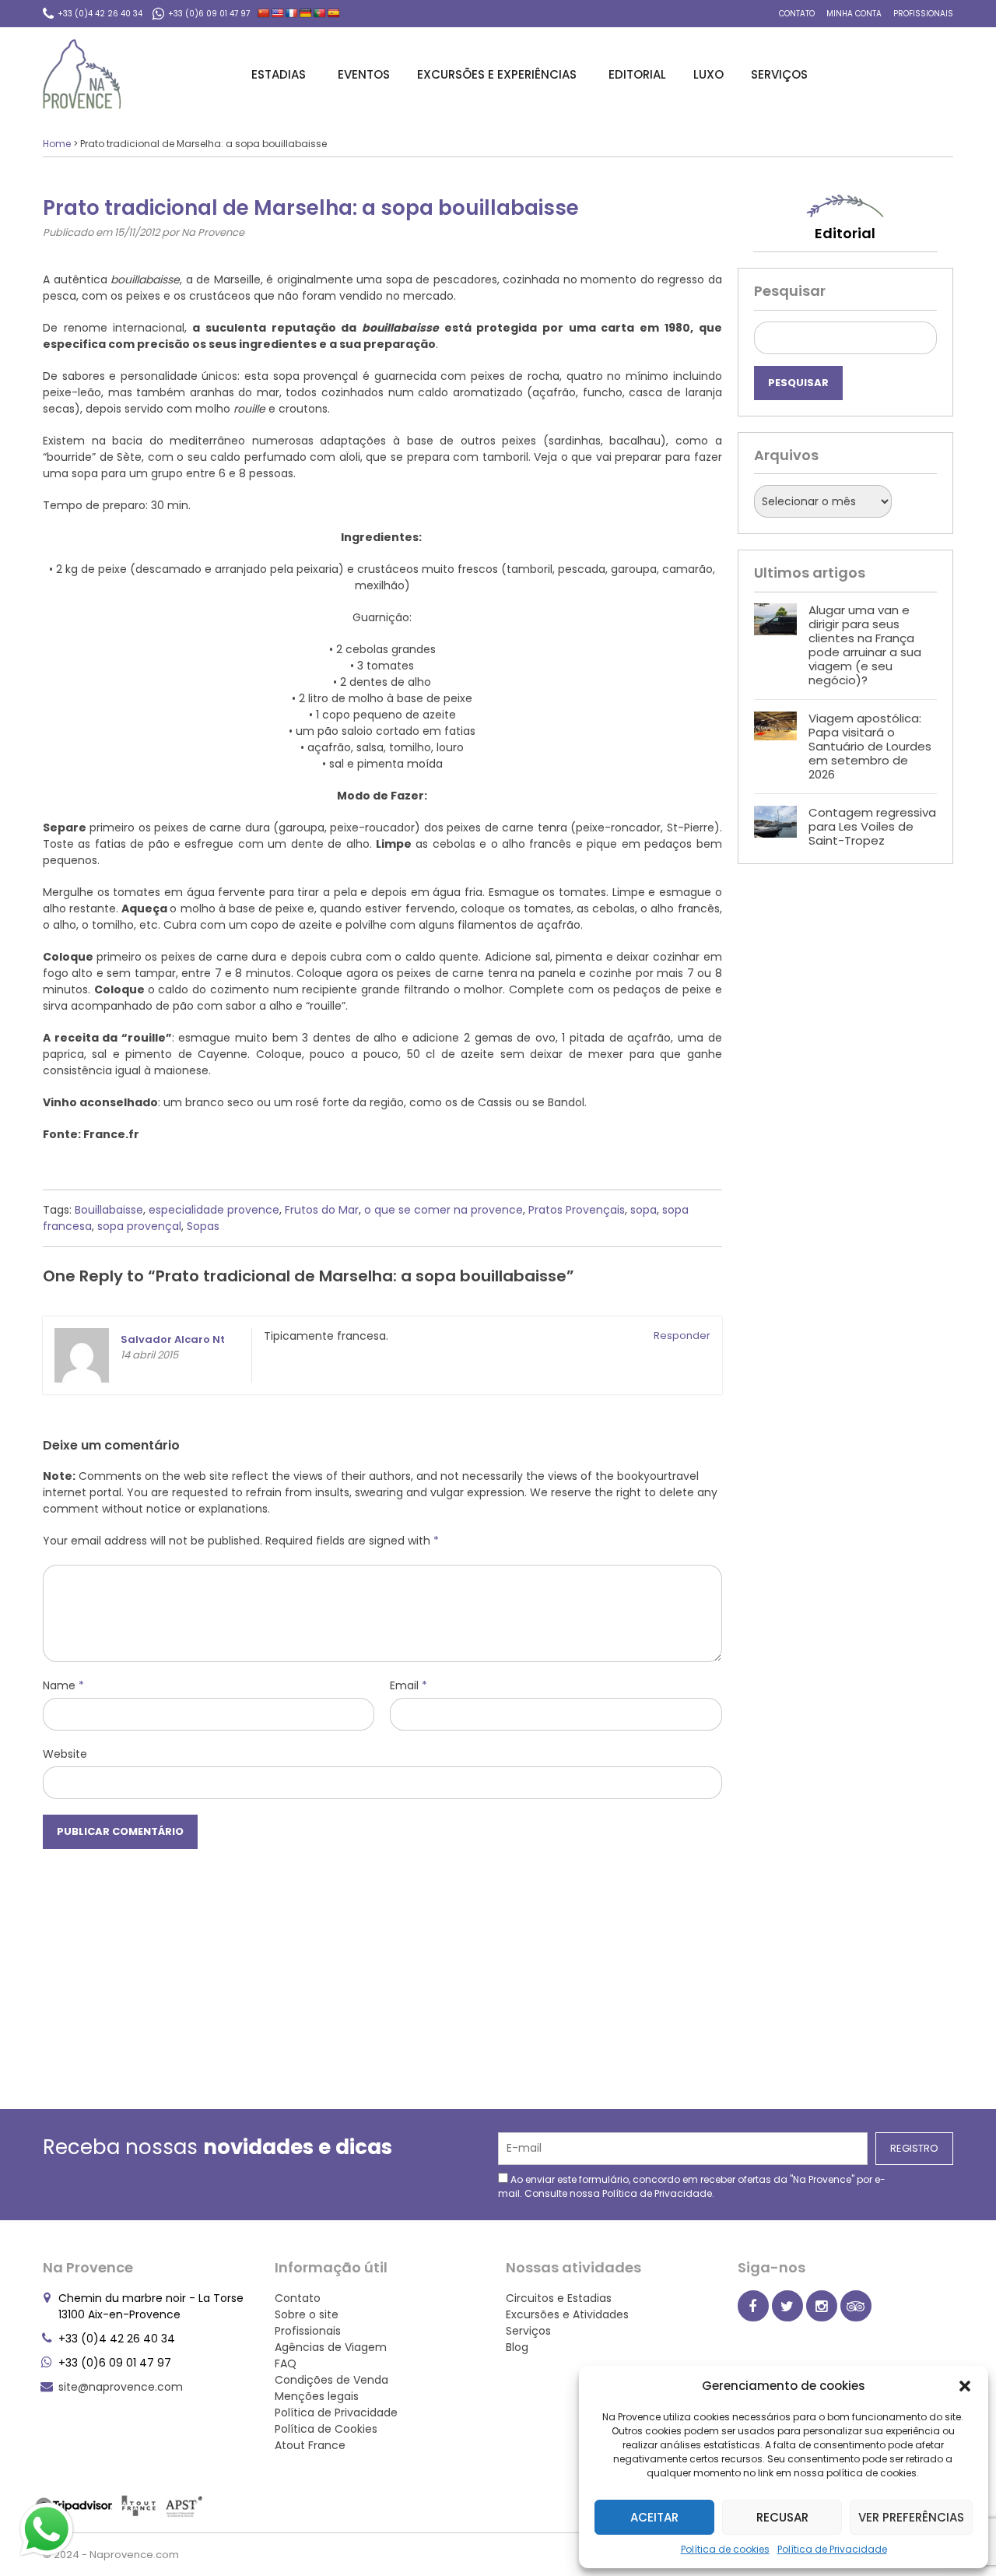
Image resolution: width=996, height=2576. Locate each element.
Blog (517, 2347)
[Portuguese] (320, 13)
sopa (644, 1210)
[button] (965, 2386)
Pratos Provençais (577, 1210)
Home (57, 144)
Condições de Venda (331, 2380)
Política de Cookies (326, 2429)
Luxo (708, 74)
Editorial (637, 74)
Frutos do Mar (322, 1210)
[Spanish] (334, 13)
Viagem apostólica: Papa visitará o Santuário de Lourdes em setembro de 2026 (870, 746)
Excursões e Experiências (497, 74)
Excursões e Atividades (567, 2314)
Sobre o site (307, 2314)
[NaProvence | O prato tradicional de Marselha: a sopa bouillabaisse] (82, 74)
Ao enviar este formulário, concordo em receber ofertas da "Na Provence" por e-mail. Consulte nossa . (692, 2186)
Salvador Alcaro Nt (173, 1339)
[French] (292, 13)
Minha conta (854, 14)
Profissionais (923, 14)
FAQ (286, 2363)
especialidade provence (214, 1210)
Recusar (782, 2517)
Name (63, 1685)
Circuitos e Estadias (559, 2298)
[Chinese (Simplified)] (264, 13)
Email (409, 1685)
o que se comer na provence (444, 1210)
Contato (797, 14)
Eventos (364, 74)
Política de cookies (725, 2549)
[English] (278, 13)
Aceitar (654, 2517)
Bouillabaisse (109, 1210)
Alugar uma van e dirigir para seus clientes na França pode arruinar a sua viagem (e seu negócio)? (865, 645)
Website (65, 1754)
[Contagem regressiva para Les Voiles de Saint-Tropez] (775, 827)
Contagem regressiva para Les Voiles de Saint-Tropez (872, 826)
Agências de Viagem (331, 2347)
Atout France (310, 2445)
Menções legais (317, 2396)
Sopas (203, 1226)
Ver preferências (911, 2517)
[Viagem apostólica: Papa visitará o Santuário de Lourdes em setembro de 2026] (775, 747)
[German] (306, 13)
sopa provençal (139, 1226)
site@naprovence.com (121, 2387)
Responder (682, 1335)
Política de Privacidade (832, 2549)
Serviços (779, 74)
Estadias (279, 74)
